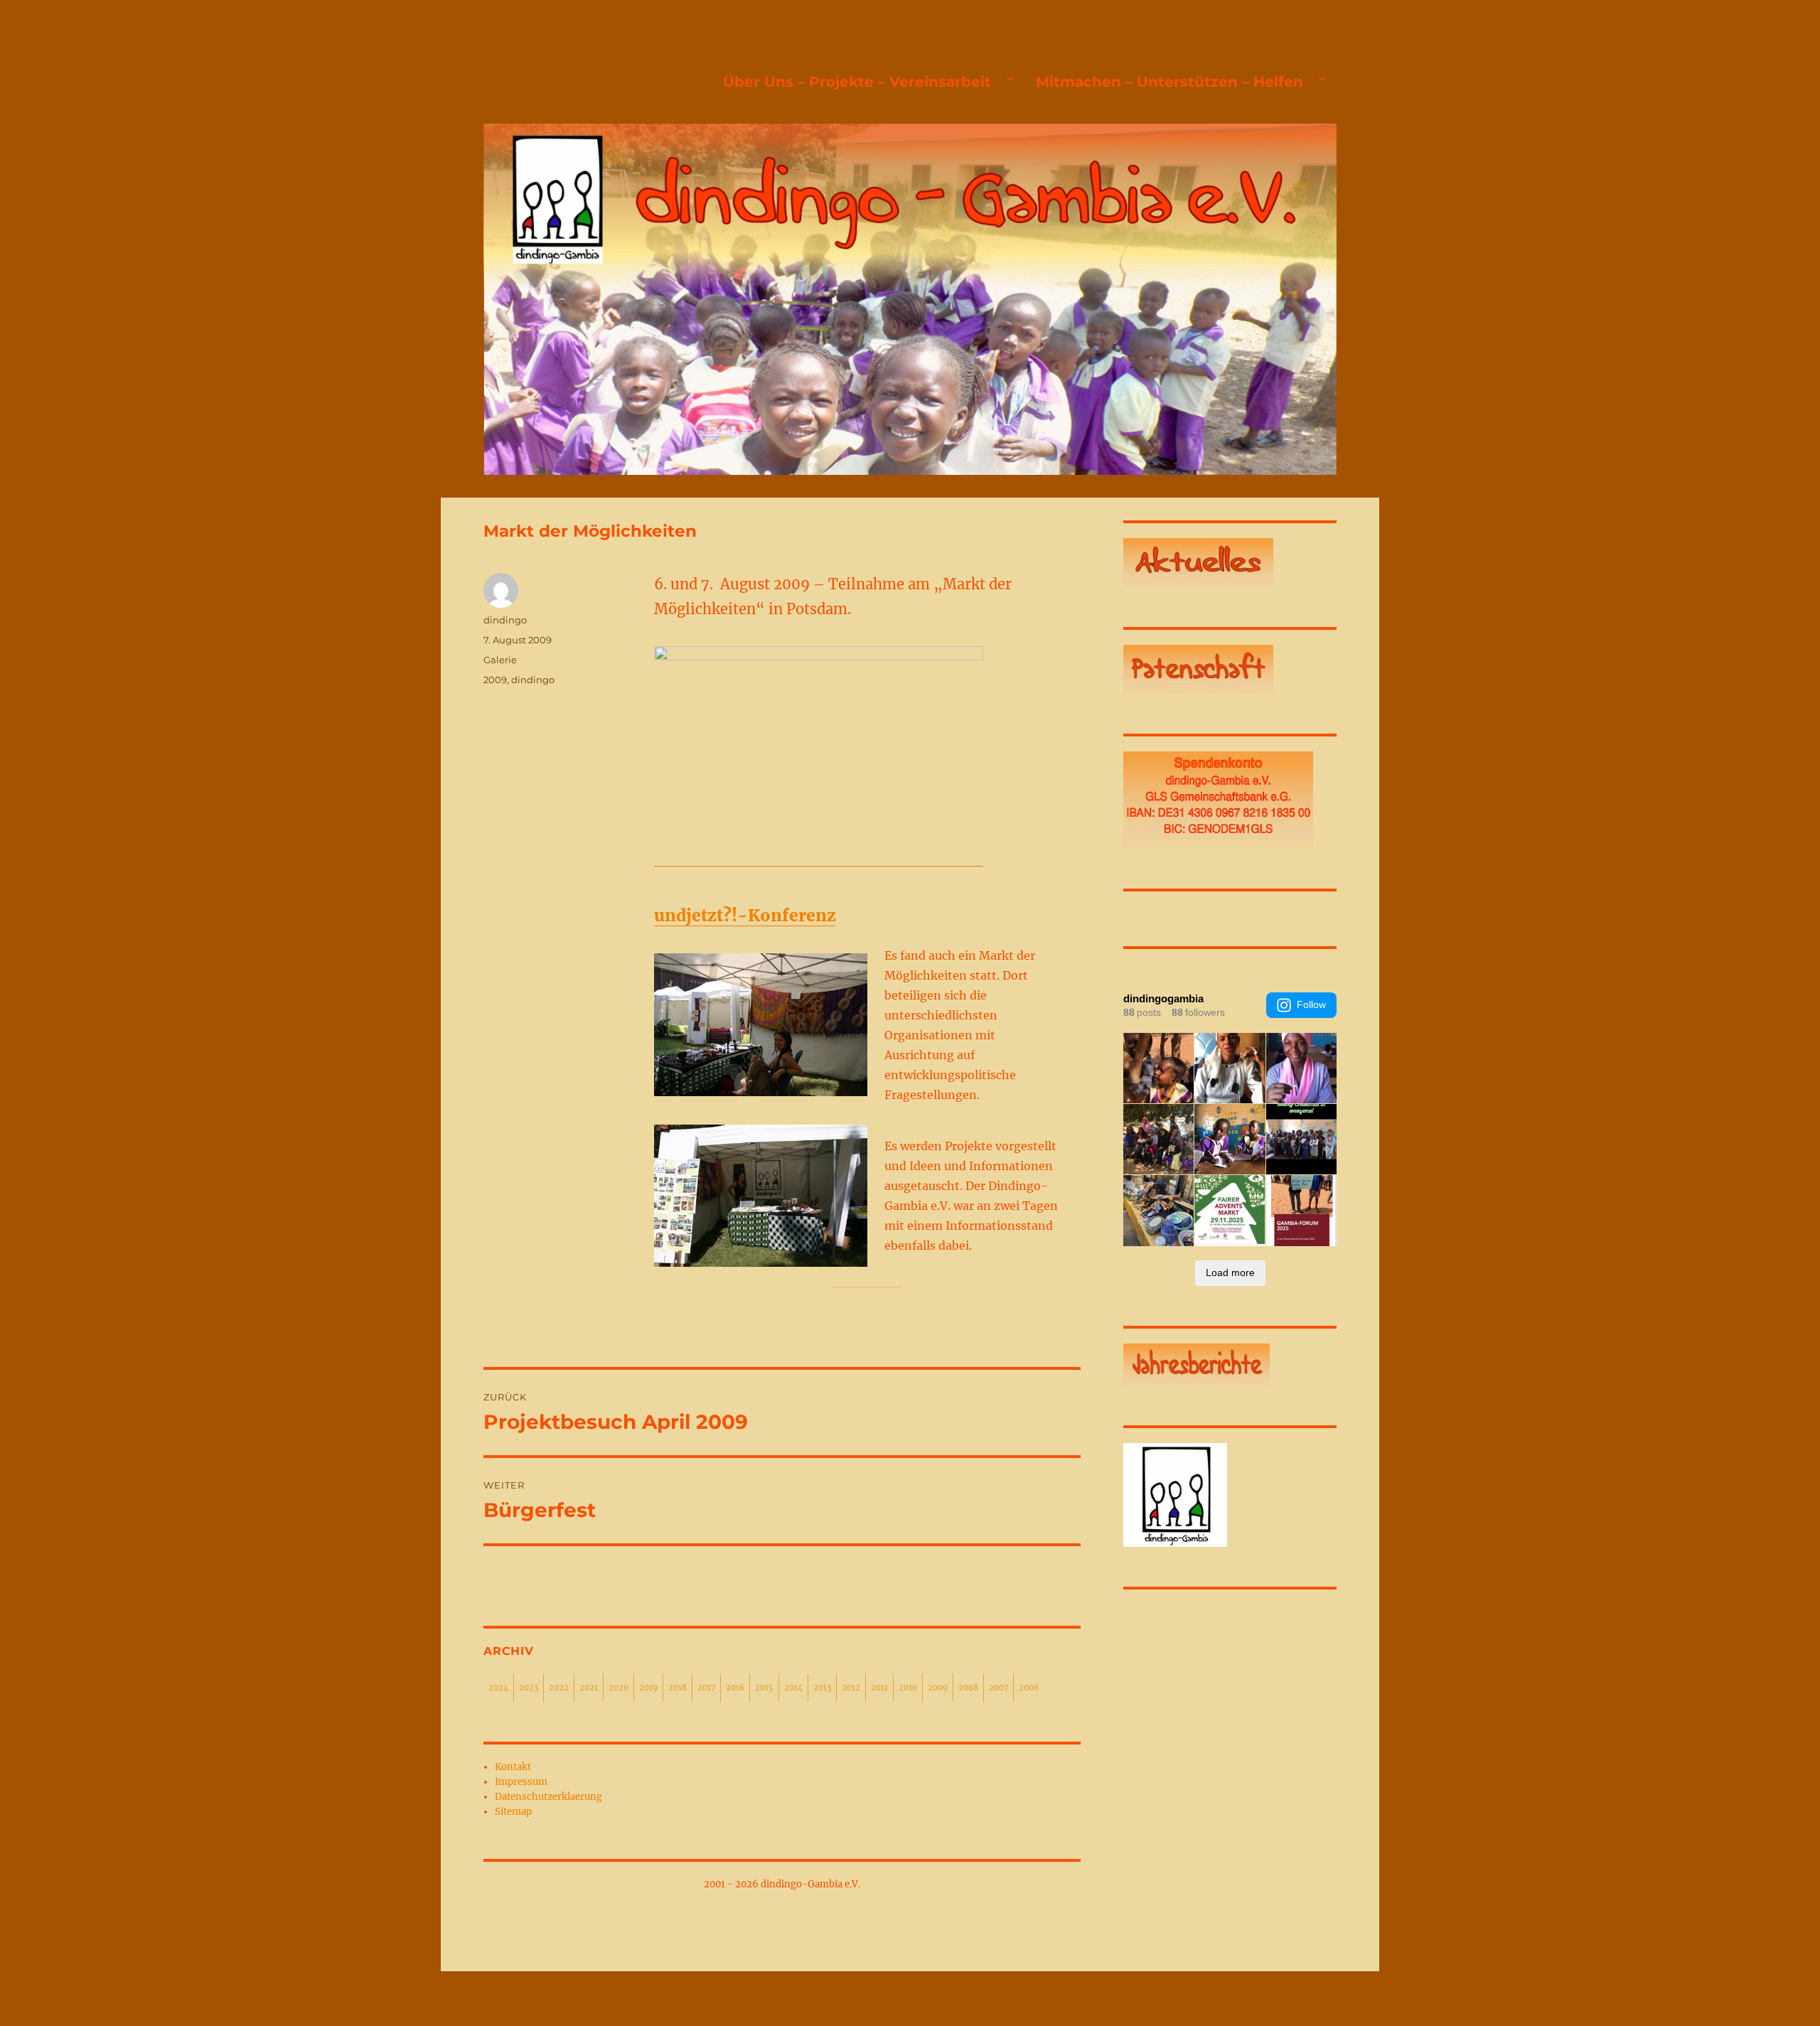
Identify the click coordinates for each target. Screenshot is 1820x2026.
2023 (529, 1688)
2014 (793, 1688)
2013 (822, 1688)
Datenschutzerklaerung (548, 1797)
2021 (589, 1688)
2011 (879, 1688)
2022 (559, 1688)
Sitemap (513, 1812)
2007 (999, 1688)
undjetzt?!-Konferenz (745, 915)
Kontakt (513, 1767)
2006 (1029, 1688)
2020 (619, 1688)
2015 (764, 1688)
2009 (495, 680)
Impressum (521, 1782)
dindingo (505, 620)
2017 (706, 1688)
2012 (851, 1688)
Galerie (500, 660)
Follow (1311, 1004)
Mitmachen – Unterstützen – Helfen (1169, 82)
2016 (735, 1688)
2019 (648, 1688)
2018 (678, 1688)
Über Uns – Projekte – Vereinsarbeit (857, 82)
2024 (498, 1688)
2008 (968, 1688)
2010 (908, 1688)
